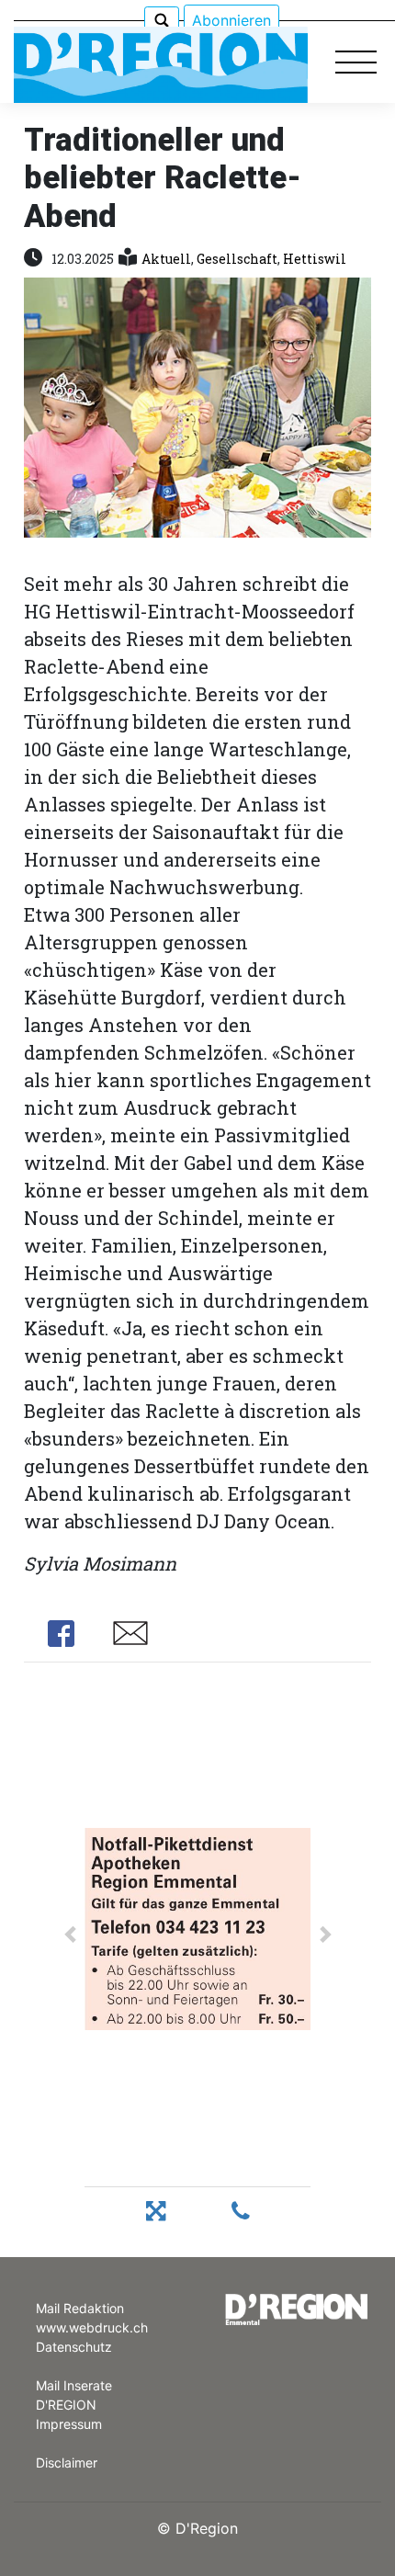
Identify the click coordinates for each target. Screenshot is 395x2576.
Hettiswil (315, 259)
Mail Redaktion (80, 2308)
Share (62, 1633)
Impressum (69, 2424)
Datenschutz (74, 2347)
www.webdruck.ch (92, 2327)
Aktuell (166, 259)
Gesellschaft (237, 259)
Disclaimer (67, 2463)
